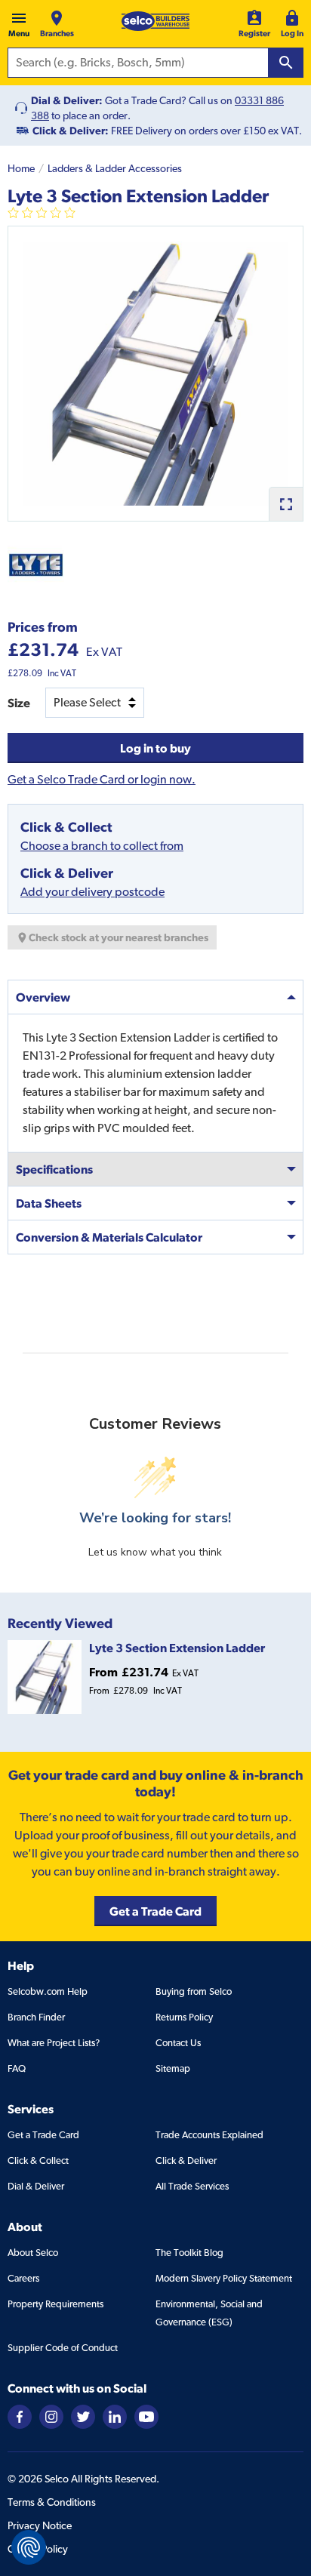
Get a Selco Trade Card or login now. (102, 779)
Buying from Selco (194, 1991)
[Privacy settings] (29, 2547)
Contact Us (178, 2043)
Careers (23, 2278)
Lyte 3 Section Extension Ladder (177, 1648)
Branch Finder (36, 2017)
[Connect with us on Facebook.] (20, 2416)
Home (21, 168)
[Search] (286, 63)
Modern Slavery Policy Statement (224, 2278)
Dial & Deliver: (67, 100)
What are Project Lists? (54, 2043)
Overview (43, 997)
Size (19, 703)
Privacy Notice (40, 2525)
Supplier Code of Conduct (63, 2348)
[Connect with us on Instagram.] (51, 2416)
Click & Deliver (186, 2161)
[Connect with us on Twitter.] (83, 2416)
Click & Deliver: (71, 131)
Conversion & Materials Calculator (109, 1237)
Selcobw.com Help (48, 1991)
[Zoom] (286, 504)
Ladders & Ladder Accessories (115, 168)
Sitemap (173, 2068)
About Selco (33, 2253)
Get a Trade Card (43, 2135)
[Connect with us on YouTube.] (146, 2416)
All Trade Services (192, 2186)
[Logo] (155, 21)
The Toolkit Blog (189, 2253)
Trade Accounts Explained (209, 2135)
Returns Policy (184, 2017)
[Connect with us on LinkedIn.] (115, 2416)
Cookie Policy (38, 2549)
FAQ (17, 2068)
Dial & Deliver (36, 2186)
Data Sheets (49, 1203)
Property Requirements (55, 2304)
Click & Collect (38, 2161)
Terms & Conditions (52, 2502)
